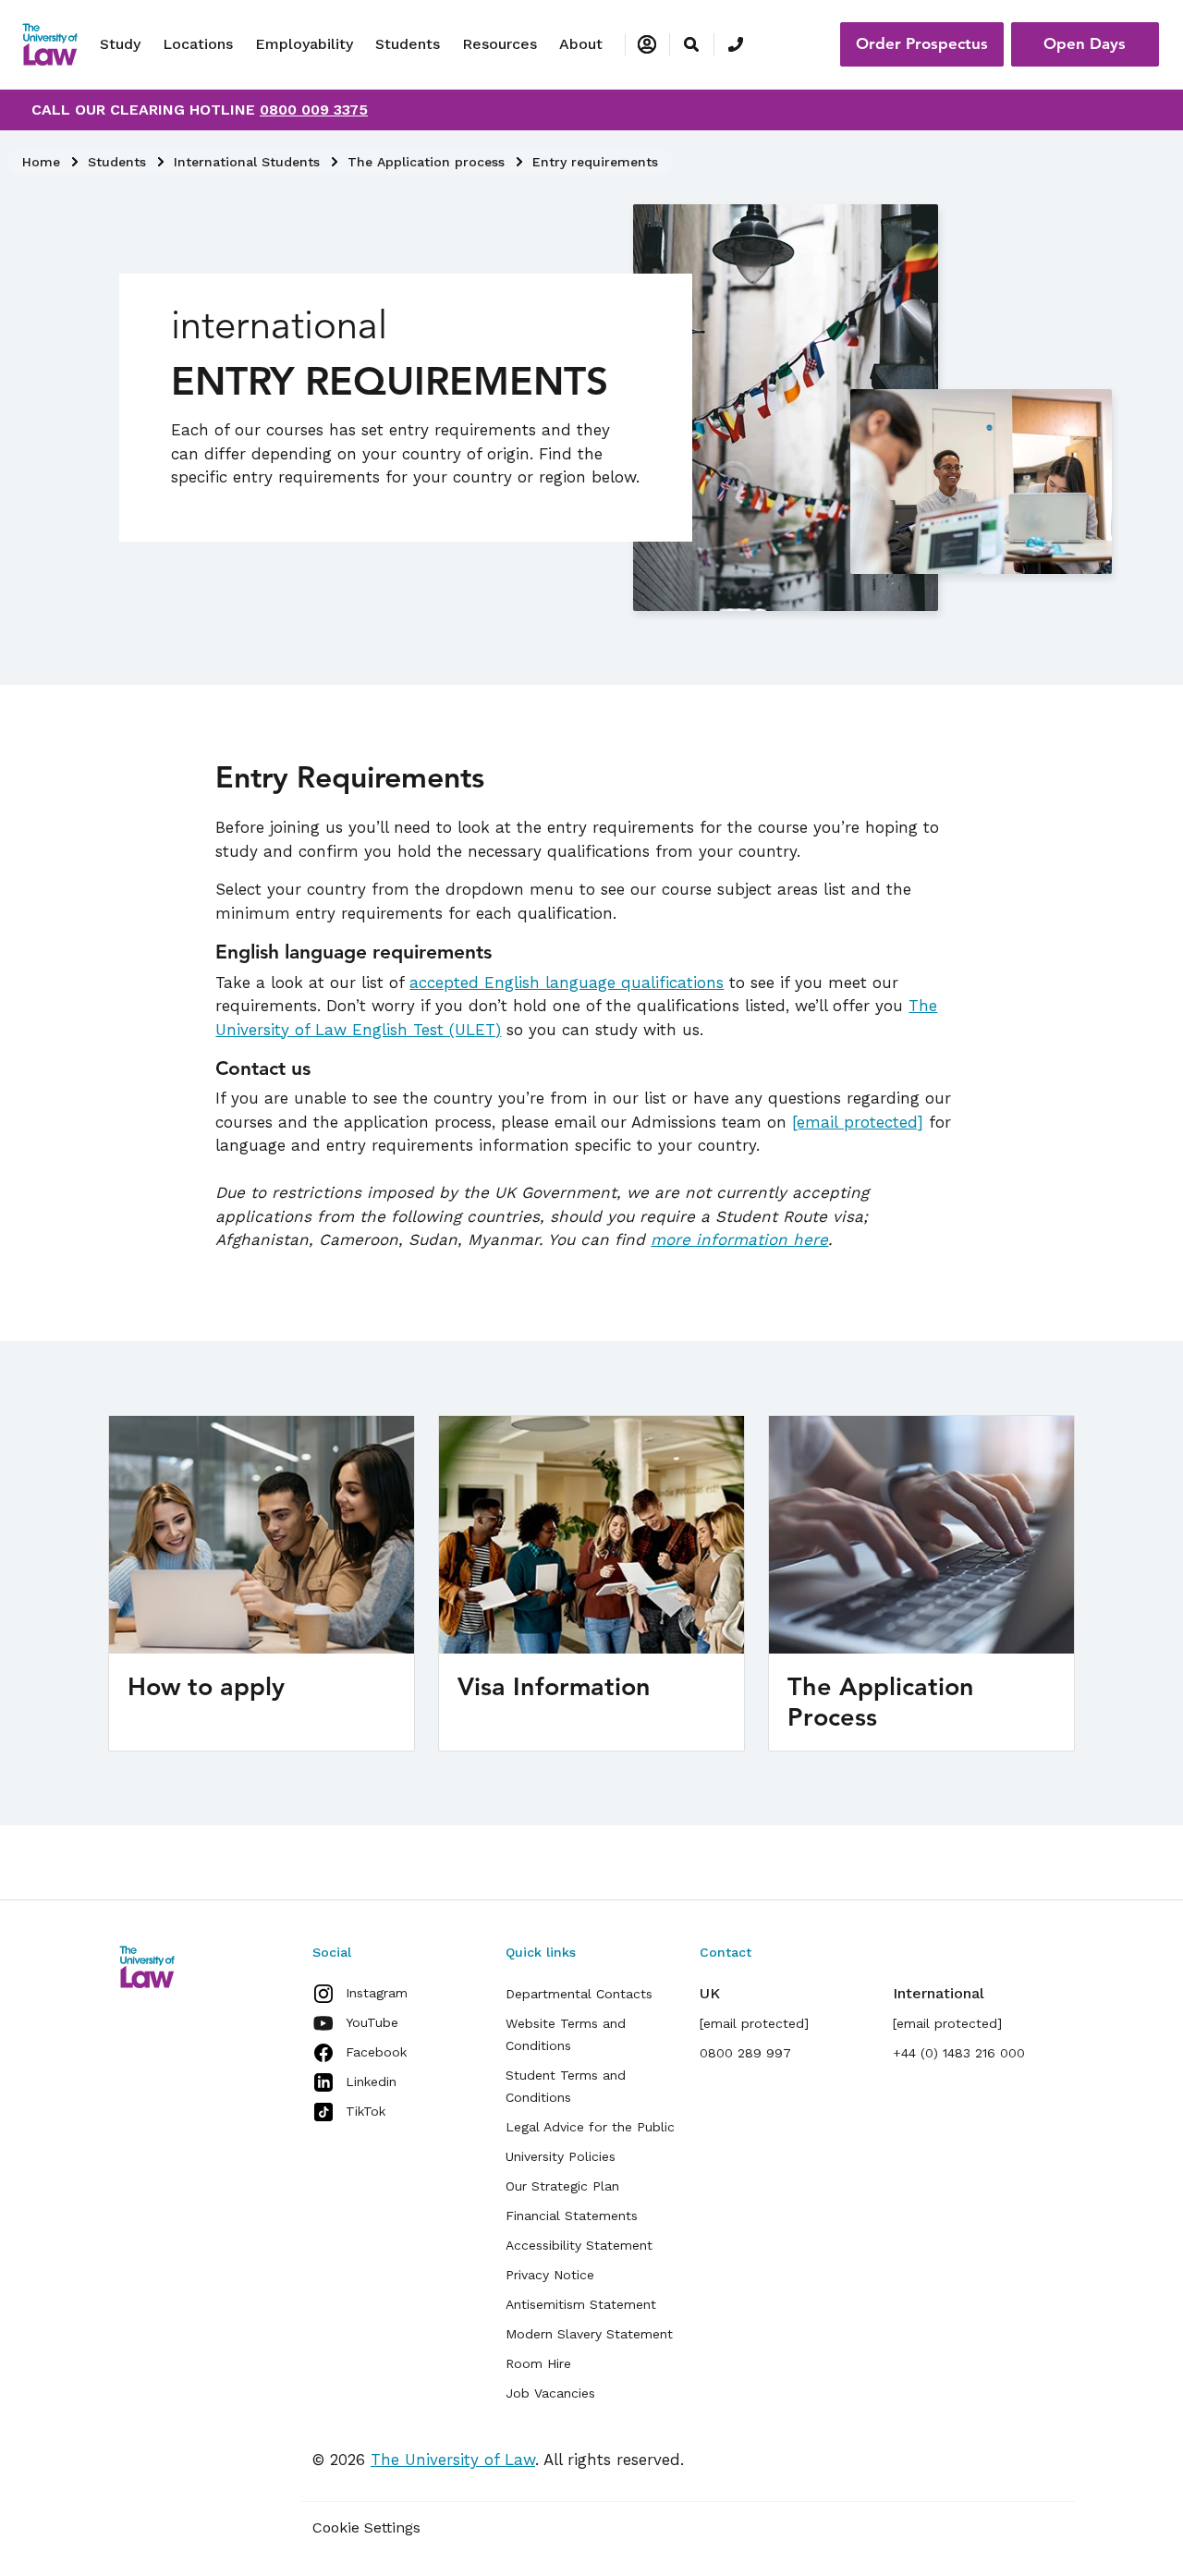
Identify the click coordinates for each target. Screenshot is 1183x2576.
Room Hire (538, 2363)
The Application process (426, 162)
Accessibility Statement (579, 2245)
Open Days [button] (1085, 43)
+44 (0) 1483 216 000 (959, 2053)
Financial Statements (572, 2216)
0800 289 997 (745, 2053)
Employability (304, 44)
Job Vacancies (550, 2393)
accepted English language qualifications (567, 983)
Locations (198, 44)
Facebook (376, 2052)
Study (120, 44)
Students (408, 44)
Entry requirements (595, 162)
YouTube (372, 2022)
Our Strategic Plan (562, 2186)
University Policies (561, 2156)
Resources (500, 44)
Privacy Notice (550, 2275)
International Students (247, 162)
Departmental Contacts (579, 1994)
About (581, 44)
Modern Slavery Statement (589, 2334)
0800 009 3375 (314, 110)
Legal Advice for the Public (590, 2127)
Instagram (377, 1993)
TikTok (366, 2111)
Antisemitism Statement (581, 2304)
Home (41, 162)
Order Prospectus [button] (922, 43)
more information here (739, 1239)
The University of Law (453, 2460)
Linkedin (371, 2082)
